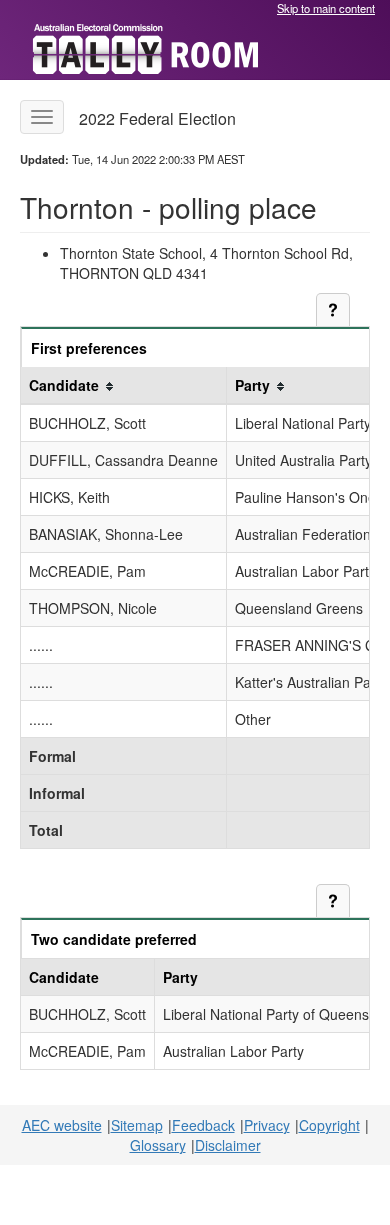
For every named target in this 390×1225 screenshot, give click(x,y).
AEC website (62, 1125)
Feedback (203, 1125)
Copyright (329, 1125)
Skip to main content (326, 8)
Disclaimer (228, 1145)
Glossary (158, 1145)
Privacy (267, 1125)
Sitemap (137, 1125)
